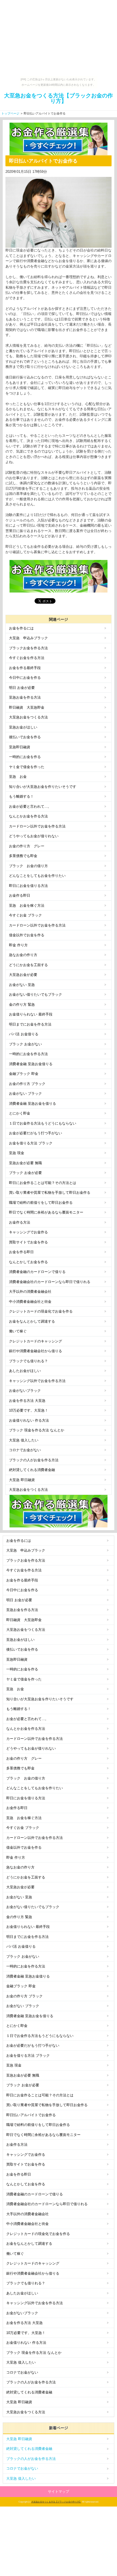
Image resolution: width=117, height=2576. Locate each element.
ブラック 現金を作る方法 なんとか (37, 1430)
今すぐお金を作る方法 (27, 658)
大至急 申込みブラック (28, 638)
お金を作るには (21, 628)
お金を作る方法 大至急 (27, 1401)
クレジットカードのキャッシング (36, 1341)
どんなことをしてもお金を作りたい (37, 876)
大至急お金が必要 (23, 975)
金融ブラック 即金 (24, 1074)
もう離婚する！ (21, 796)
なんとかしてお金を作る (28, 1262)
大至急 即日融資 (22, 1480)
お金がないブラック (25, 1391)
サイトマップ (59, 2491)
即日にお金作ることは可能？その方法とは (43, 1183)
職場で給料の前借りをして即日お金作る (41, 1203)
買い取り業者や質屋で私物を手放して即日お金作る (50, 1193)
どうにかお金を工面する (28, 965)
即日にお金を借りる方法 (28, 886)
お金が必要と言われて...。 (30, 806)
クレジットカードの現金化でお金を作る (41, 1311)
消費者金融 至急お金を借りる (33, 1104)
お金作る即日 (20, 895)
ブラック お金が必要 (25, 1173)
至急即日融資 (20, 747)
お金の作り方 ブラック (27, 1084)
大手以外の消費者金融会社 (30, 1292)
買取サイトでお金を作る (28, 1242)
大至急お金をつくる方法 (28, 717)
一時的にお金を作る (25, 757)
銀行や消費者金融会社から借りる (36, 1351)
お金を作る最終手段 (25, 668)
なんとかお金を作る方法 (28, 816)
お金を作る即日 (21, 1252)
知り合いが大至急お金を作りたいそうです (43, 787)
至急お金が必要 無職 (25, 1163)
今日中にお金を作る (25, 678)
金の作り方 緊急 (22, 1004)
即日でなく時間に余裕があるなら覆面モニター (46, 1212)
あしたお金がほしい (25, 1371)
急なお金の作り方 (23, 955)
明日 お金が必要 (22, 688)
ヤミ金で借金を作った (27, 767)
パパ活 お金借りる (24, 1034)
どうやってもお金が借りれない (34, 836)
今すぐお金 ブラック (25, 915)
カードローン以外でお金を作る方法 (37, 826)
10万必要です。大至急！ (29, 1410)
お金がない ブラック (25, 1093)
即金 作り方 (18, 945)
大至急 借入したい (24, 1440)
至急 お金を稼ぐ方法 (27, 905)
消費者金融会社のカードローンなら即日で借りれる (50, 1282)
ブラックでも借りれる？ (28, 1361)
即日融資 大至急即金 (27, 707)
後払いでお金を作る (25, 737)
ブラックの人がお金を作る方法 (34, 1460)
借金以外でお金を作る (27, 935)
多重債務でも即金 (23, 856)
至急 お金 (18, 777)
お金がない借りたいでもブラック (36, 994)
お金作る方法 (20, 1222)
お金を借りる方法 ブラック (31, 1143)
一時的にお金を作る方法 (28, 1054)
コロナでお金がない (25, 1450)
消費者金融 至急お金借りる (31, 1064)
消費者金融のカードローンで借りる (37, 1272)
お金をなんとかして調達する (32, 1321)
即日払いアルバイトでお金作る (31, 2115)
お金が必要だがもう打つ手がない (36, 1133)
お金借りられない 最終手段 (31, 1014)
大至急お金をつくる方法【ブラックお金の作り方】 (59, 98)
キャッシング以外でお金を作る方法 (37, 1381)
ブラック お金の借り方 (28, 866)
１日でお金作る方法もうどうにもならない (43, 1123)
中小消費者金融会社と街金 (30, 1302)
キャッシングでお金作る (28, 1232)
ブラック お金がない (25, 1044)
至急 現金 (17, 1153)
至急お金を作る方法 (25, 697)
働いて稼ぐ (18, 1331)
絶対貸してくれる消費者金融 (32, 1470)
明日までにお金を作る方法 (30, 1024)
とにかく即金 (20, 1113)
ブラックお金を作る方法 (28, 648)
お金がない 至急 (22, 985)
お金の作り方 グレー (27, 846)
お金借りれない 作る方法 (29, 1420)
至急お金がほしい (23, 727)
